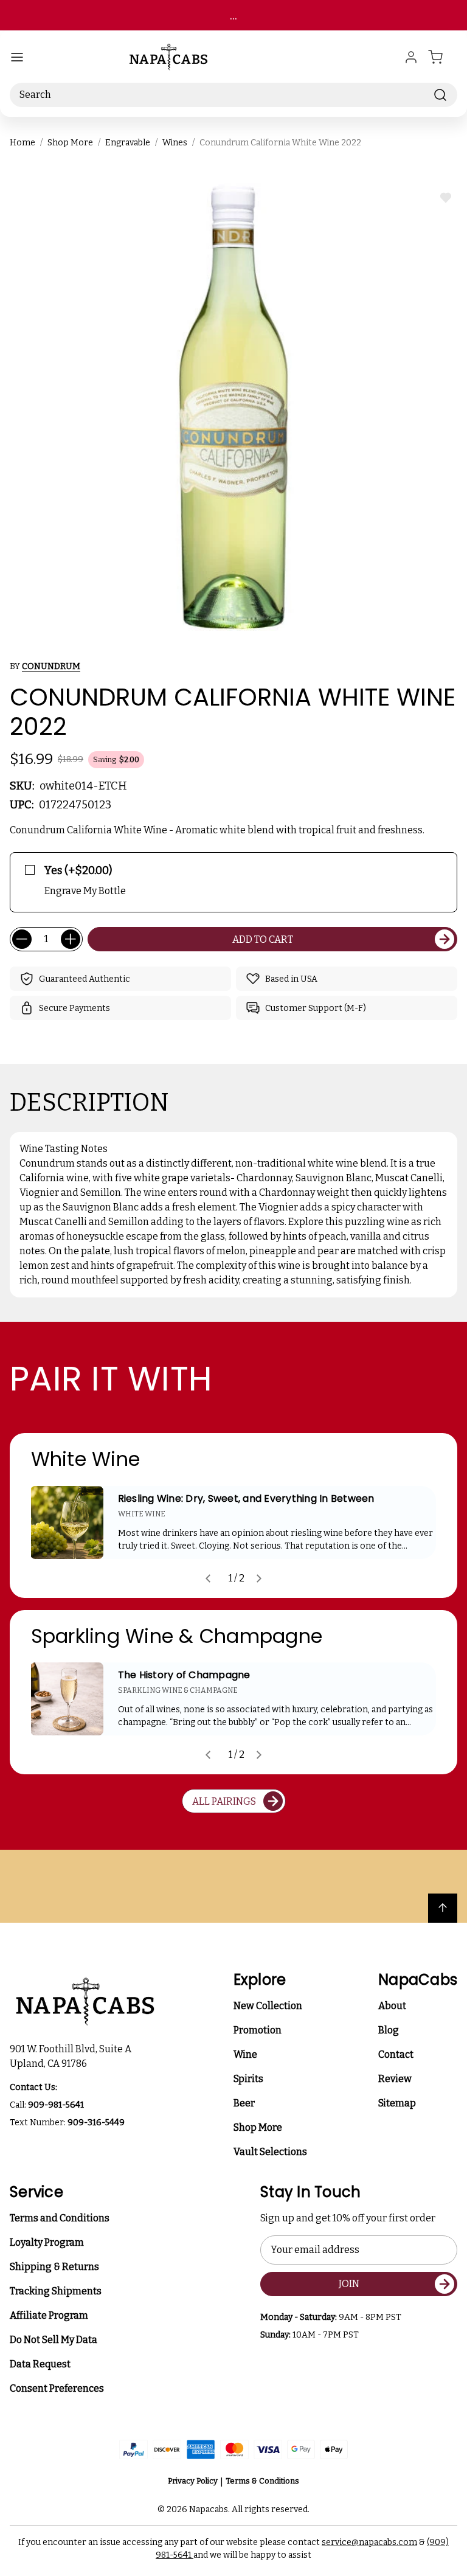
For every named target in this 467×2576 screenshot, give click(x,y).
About (392, 2006)
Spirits (248, 2079)
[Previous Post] (208, 1578)
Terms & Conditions (262, 2481)
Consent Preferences (57, 2388)
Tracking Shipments (56, 2291)
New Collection (268, 2006)
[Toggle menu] (17, 57)
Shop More (258, 2127)
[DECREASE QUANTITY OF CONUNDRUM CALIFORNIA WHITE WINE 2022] (22, 939)
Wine (245, 2054)
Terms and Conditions (60, 2218)
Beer (244, 2103)
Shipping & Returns (54, 2267)
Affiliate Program (49, 2315)
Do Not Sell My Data (54, 2340)
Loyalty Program (47, 2242)
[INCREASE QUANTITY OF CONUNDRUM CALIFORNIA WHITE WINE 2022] (71, 939)
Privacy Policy (193, 2481)
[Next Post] (259, 1578)
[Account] (411, 57)
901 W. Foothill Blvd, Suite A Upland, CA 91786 (72, 2056)
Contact (396, 2054)
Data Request (40, 2364)
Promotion (258, 2030)
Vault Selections (270, 2152)
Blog (389, 2030)
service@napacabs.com (369, 2542)
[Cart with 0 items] (443, 57)
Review (395, 2079)
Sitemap (397, 2103)
